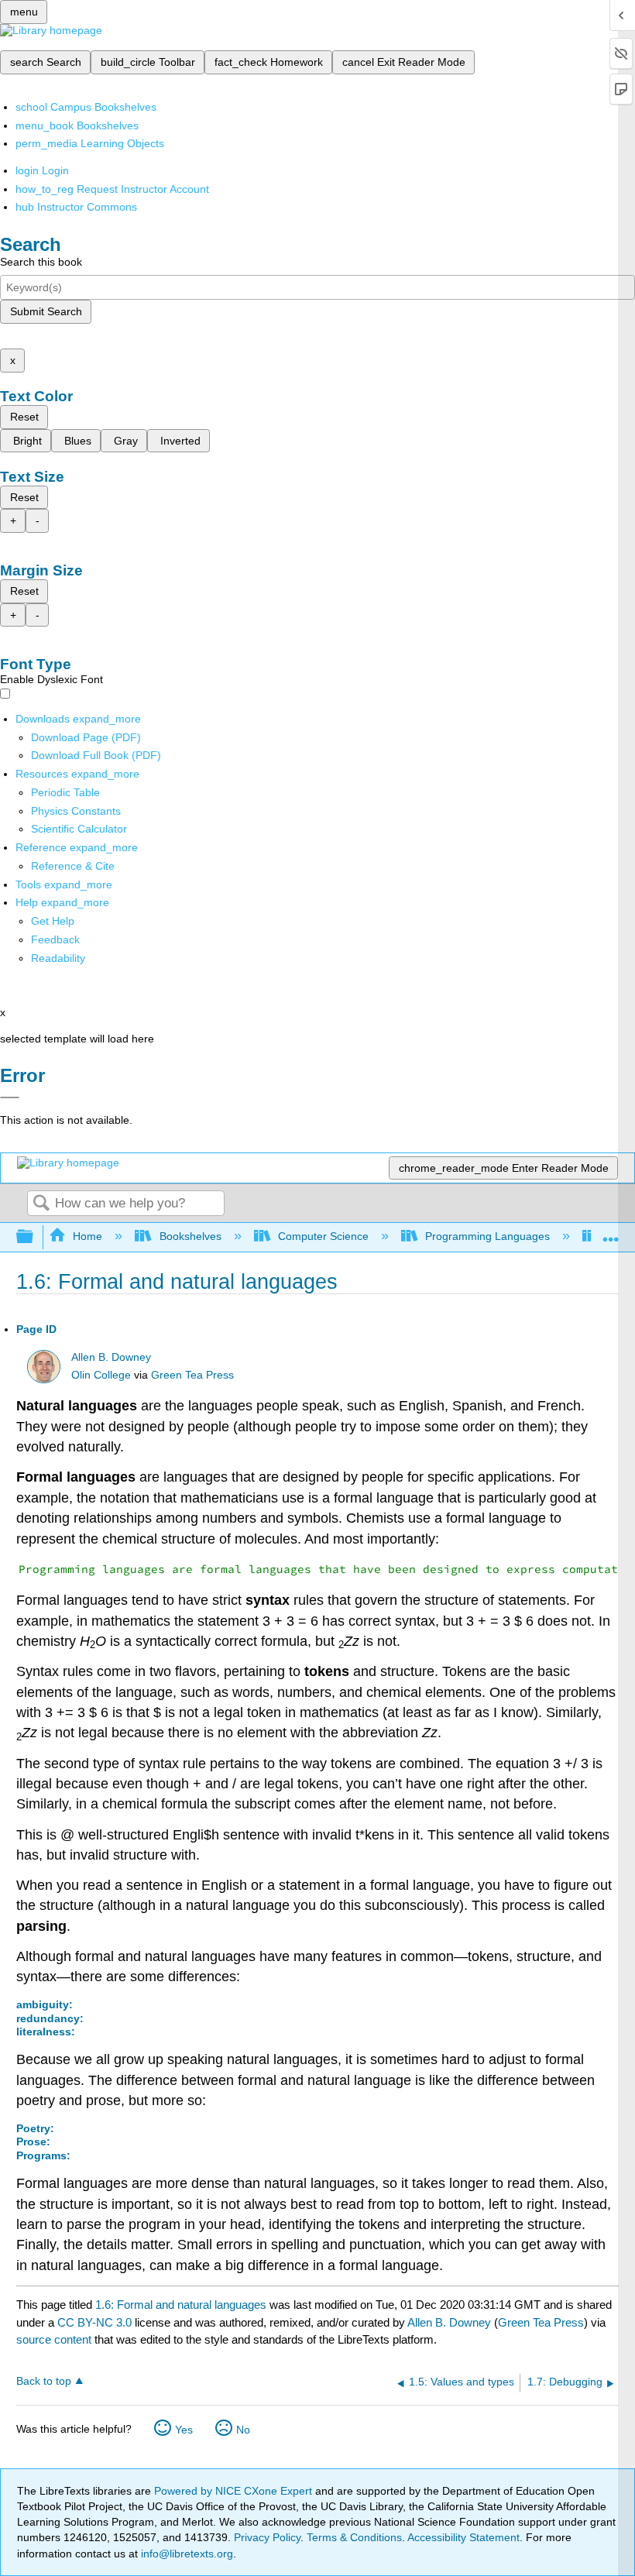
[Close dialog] (10, 1097)
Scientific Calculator (79, 829)
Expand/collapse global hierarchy (35, 1237)
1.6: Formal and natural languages (181, 2305)
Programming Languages (487, 1236)
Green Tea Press (192, 1375)
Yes (184, 2430)
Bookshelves (190, 1236)
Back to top (44, 2381)
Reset (24, 417)
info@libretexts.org (185, 2554)
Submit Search (46, 311)
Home (88, 1236)
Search (41, 1204)
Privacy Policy (267, 2537)
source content (54, 2339)
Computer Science (323, 1236)
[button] (55, 939)
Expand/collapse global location (611, 1233)
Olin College (101, 1375)
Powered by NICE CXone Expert (235, 2491)
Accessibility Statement (463, 2537)
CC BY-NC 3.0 (94, 2322)
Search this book (41, 262)
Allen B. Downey (111, 1357)
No (243, 2430)
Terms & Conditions (354, 2537)
